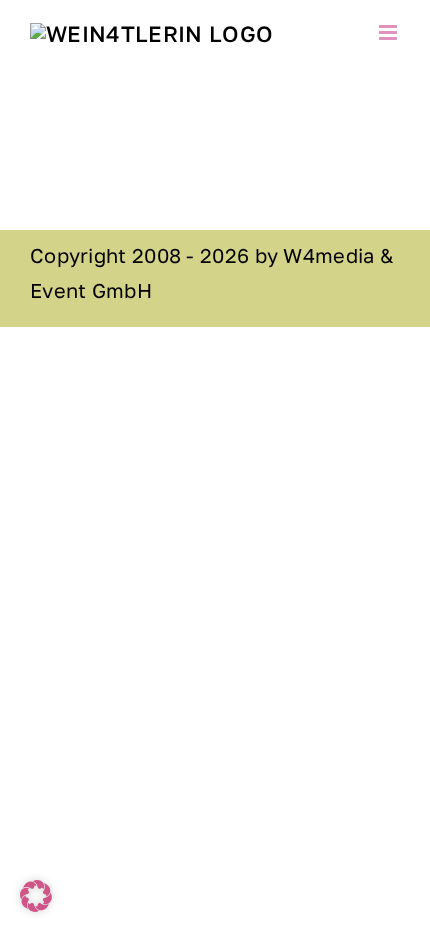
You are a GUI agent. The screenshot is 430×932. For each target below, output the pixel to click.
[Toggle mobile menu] (389, 32)
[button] (36, 896)
